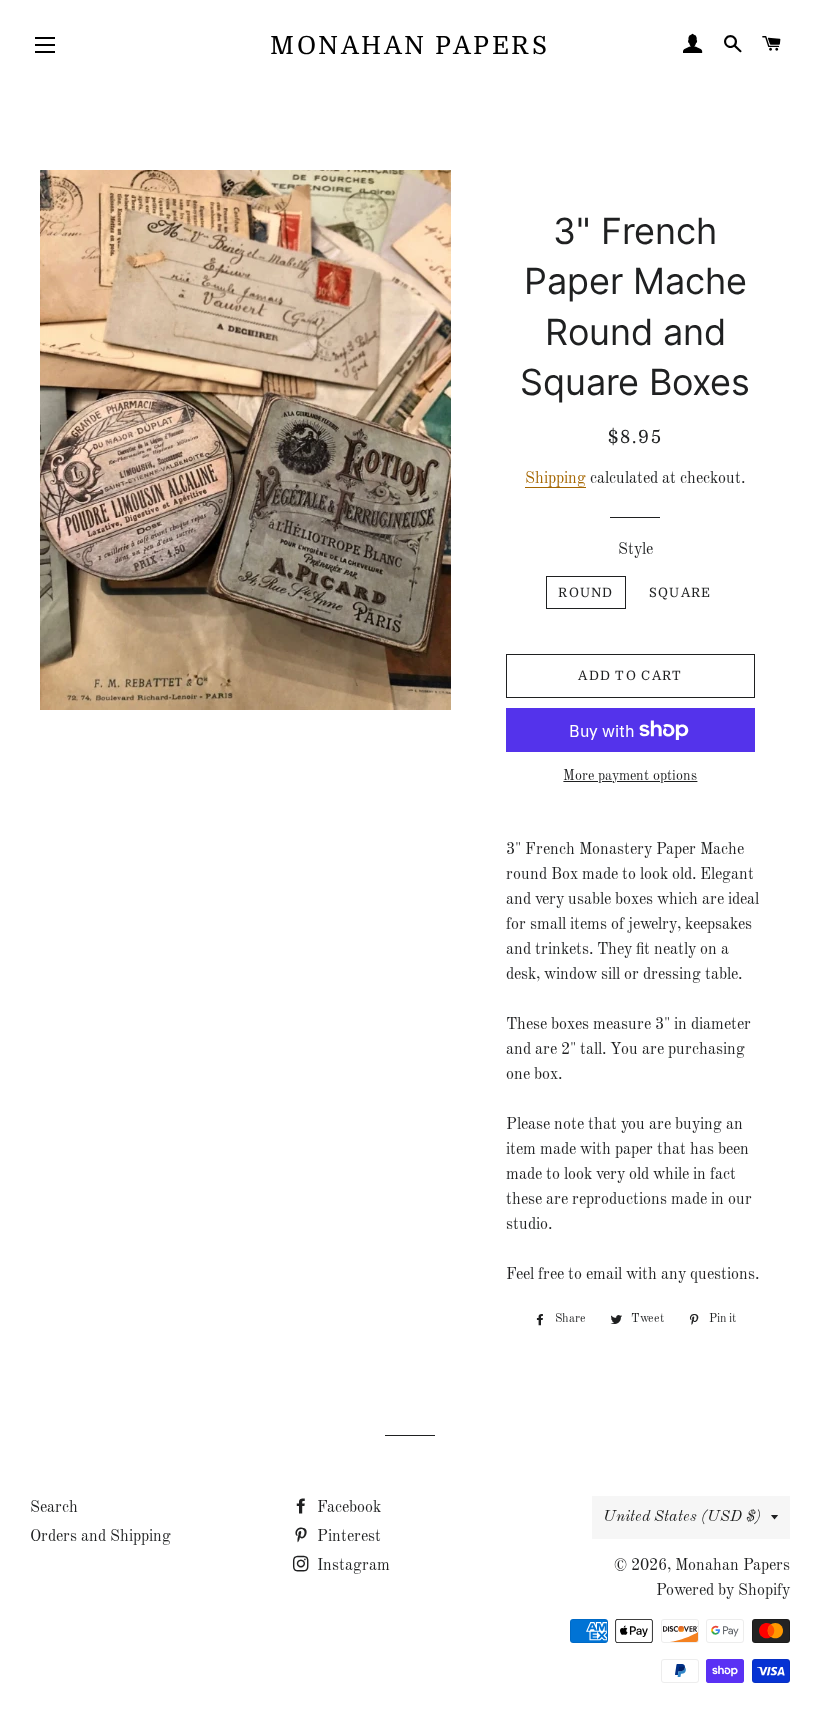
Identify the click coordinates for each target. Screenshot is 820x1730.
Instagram (351, 1566)
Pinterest (347, 1537)
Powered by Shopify (723, 1591)
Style (635, 550)
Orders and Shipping (100, 1537)
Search (54, 1508)
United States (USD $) (682, 1517)
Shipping (555, 479)
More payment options (630, 776)
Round (586, 592)
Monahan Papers (409, 45)
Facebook (347, 1508)
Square (680, 592)
